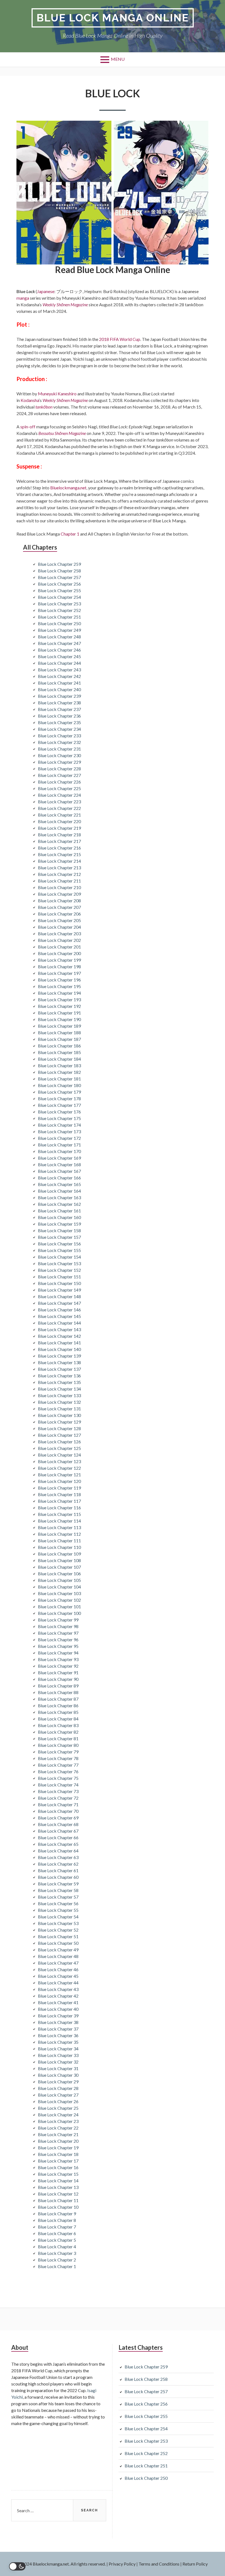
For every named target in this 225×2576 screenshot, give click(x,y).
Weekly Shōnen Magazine (65, 304)
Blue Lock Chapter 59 (58, 1884)
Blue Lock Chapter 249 (59, 630)
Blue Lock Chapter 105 (59, 1580)
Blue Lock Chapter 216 (59, 848)
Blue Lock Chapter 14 (58, 2181)
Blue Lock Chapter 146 (59, 1310)
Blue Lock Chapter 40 (58, 2009)
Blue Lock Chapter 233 (59, 736)
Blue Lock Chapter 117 (59, 1501)
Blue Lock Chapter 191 (59, 1013)
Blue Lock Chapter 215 (59, 854)
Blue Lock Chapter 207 (59, 907)
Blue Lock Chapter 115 (59, 1514)
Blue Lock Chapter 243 (59, 670)
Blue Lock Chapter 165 (59, 1184)
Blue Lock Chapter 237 (59, 709)
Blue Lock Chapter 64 (58, 1851)
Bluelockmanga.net (68, 488)
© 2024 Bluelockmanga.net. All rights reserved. (61, 2564)
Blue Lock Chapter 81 (58, 1738)
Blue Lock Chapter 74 (58, 1785)
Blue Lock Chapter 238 (59, 703)
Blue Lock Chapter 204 (59, 927)
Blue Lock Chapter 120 (59, 1481)
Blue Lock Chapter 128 (59, 1428)
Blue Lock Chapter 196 (59, 980)
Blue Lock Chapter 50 (58, 1943)
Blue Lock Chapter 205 (59, 920)
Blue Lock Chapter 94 (58, 1653)
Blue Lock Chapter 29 (58, 2082)
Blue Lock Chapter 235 (59, 722)
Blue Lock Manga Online (113, 18)
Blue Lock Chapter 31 (58, 2068)
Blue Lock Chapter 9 (57, 2214)
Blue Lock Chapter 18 (58, 2154)
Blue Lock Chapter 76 (58, 1771)
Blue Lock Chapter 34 (58, 2049)
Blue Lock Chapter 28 (58, 2088)
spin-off (28, 427)
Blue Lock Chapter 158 (59, 1230)
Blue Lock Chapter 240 (59, 689)
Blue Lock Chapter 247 (59, 643)
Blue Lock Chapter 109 (59, 1554)
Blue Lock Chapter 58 (58, 1890)
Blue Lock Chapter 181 (59, 1079)
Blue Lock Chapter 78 (58, 1758)
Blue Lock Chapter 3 (57, 2253)
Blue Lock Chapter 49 (58, 1950)
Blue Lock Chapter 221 (59, 815)
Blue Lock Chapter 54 (58, 1917)
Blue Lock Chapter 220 (59, 821)
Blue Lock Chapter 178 (59, 1098)
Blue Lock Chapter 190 (59, 1019)
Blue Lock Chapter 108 (59, 1560)
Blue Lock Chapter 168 (59, 1164)
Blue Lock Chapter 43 (58, 1989)
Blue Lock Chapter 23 (58, 2121)
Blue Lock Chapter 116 (59, 1508)
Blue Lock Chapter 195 (59, 986)
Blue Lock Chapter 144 (59, 1323)
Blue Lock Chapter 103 (59, 1593)
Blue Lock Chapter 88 (58, 1692)
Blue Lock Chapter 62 (58, 1864)
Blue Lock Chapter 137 (59, 1369)
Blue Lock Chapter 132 (59, 1402)
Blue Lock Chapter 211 (59, 881)
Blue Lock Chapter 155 (59, 1250)
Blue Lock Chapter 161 (59, 1211)
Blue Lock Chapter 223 (59, 802)
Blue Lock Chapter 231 (59, 749)
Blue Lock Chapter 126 (59, 1442)
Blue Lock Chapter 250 (59, 623)
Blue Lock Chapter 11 (58, 2200)
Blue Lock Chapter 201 (59, 947)
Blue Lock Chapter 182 (59, 1072)
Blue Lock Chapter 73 (58, 1791)
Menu (118, 59)
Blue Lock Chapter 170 (59, 1151)
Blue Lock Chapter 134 (59, 1389)
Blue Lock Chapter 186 (59, 1046)
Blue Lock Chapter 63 (58, 1857)
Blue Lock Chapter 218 (59, 835)
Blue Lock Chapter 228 (59, 769)
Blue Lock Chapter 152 (59, 1270)
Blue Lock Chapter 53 (58, 1923)
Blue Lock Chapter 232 (59, 742)
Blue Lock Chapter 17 (58, 2161)
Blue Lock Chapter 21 (58, 2134)
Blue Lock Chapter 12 (58, 2194)
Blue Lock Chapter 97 (58, 1633)
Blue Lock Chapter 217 (59, 841)
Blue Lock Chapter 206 (59, 914)
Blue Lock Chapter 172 (59, 1138)
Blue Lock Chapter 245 (59, 656)
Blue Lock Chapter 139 (59, 1356)
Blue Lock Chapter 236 (59, 716)
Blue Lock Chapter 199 (59, 960)
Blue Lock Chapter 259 (59, 564)
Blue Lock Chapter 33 (58, 2055)
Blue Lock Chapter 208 (59, 901)
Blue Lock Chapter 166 (59, 1178)
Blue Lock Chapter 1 (57, 2266)
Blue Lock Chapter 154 (59, 1257)
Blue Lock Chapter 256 (59, 584)
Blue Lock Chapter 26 (58, 2101)
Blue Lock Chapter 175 (59, 1118)
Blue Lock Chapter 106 (59, 1574)
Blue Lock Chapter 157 (59, 1237)
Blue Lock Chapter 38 (58, 2022)
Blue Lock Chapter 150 (59, 1283)
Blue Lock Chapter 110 (59, 1547)
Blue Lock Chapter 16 (58, 2167)
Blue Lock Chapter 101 (59, 1606)
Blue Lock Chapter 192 (59, 1006)
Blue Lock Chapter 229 (59, 762)
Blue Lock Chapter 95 (58, 1646)
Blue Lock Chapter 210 (59, 887)
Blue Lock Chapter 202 (59, 940)
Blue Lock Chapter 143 (59, 1329)
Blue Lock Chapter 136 (59, 1376)
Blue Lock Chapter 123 (59, 1461)
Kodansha (30, 400)
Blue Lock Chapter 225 (59, 788)
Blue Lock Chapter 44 (58, 1983)
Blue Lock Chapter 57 (58, 1897)
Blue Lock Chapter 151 (59, 1277)
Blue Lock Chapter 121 (59, 1475)
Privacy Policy (122, 2564)
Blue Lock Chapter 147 (59, 1303)
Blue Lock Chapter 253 (59, 604)
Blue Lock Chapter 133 (59, 1395)
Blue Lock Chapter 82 (58, 1732)
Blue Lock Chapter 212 (59, 874)
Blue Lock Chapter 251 (59, 617)
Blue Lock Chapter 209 (59, 894)
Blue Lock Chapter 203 (59, 933)
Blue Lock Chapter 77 (58, 1765)
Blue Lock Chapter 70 (58, 1811)
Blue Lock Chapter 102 (59, 1600)
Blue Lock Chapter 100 (59, 1613)
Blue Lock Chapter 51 (58, 1936)
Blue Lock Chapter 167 (59, 1171)
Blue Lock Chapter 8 (57, 2220)
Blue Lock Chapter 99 (58, 1620)
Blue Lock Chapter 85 (58, 1712)
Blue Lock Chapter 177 (59, 1105)
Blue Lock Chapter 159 (59, 1224)
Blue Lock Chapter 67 (58, 1831)
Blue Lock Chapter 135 (59, 1382)
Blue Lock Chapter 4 (57, 2247)
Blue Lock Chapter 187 (59, 1039)
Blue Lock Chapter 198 (59, 966)
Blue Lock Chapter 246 (59, 650)
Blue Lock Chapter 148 (59, 1296)
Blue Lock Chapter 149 (59, 1290)
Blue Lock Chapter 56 (58, 1903)
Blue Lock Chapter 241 (59, 683)
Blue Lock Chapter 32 (58, 2062)
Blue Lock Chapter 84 (58, 1719)
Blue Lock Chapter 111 (59, 1541)
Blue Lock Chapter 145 (59, 1316)
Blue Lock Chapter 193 (59, 999)
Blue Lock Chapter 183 (59, 1065)
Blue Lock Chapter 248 (59, 637)
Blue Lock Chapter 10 (58, 2207)
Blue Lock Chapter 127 (59, 1435)
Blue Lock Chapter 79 (58, 1752)
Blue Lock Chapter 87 (58, 1699)
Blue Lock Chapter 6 (57, 2233)
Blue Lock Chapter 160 (59, 1217)
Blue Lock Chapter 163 (59, 1197)
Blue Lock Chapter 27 (58, 2095)
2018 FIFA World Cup (120, 339)
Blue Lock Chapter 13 (58, 2187)
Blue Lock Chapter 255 (59, 590)
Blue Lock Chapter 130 (59, 1415)
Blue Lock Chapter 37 (58, 2029)
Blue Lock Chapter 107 (59, 1567)
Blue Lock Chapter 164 (59, 1191)
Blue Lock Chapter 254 (59, 597)
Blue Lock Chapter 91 (58, 1672)
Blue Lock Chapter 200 (59, 953)
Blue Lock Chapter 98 (58, 1626)
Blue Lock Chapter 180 (59, 1085)
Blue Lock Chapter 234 (59, 729)
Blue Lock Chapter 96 (58, 1639)
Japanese (46, 291)
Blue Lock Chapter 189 (59, 1026)
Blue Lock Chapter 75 (58, 1778)
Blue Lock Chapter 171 (59, 1145)
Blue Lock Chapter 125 (59, 1448)
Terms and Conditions (159, 2564)
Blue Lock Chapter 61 (58, 1870)
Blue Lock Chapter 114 (59, 1521)
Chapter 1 (70, 534)
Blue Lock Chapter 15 (58, 2174)
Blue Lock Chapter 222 (59, 808)
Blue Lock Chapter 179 (59, 1092)
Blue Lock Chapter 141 (59, 1343)
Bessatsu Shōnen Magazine (62, 433)
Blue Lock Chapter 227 (59, 775)
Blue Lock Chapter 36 (58, 2035)
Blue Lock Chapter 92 (58, 1666)
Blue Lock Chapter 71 (58, 1804)
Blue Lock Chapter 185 (59, 1052)
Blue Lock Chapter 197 (59, 973)
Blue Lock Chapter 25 (58, 2108)
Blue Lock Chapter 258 (59, 571)
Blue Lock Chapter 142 (59, 1336)
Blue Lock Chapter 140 (59, 1349)
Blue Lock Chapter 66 (58, 1837)
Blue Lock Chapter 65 (58, 1844)
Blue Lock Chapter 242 (59, 676)
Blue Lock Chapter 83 (58, 1725)
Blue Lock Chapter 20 (58, 2141)
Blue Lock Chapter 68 (58, 1824)
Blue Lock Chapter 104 (59, 1587)
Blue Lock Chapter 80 (58, 1745)
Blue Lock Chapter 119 (59, 1488)
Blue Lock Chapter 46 (58, 1969)
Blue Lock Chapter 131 (59, 1409)
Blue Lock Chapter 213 (59, 868)
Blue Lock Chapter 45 (58, 1976)
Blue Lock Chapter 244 (59, 663)
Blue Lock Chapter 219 (59, 828)
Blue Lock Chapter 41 (58, 2002)
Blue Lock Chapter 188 (59, 1032)
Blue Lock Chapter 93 (58, 1659)
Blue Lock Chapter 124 (59, 1455)
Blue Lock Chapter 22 (58, 2128)
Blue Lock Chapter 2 (57, 2260)
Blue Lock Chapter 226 (59, 782)
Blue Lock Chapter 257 (59, 577)
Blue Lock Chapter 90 (58, 1679)
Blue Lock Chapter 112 (59, 1534)
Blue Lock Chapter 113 (59, 1527)
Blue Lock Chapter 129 (59, 1422)
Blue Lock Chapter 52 (58, 1930)
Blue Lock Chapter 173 (59, 1131)
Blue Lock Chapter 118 (59, 1494)
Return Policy (195, 2564)
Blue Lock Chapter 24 (58, 2115)
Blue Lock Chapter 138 (59, 1362)
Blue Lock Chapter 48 (58, 1956)
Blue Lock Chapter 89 (58, 1686)
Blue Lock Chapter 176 (59, 1112)
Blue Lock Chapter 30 (58, 2075)
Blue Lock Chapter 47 (58, 1963)
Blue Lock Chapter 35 (58, 2042)
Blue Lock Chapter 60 (58, 1877)
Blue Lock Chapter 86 (58, 1705)
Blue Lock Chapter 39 (58, 2016)
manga (23, 298)
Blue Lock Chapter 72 (58, 1798)
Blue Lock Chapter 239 (59, 696)
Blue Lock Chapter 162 (59, 1204)
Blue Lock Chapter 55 (58, 1910)
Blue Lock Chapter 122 (59, 1468)
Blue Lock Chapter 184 (59, 1059)
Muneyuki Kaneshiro (57, 394)
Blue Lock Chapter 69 (58, 1818)
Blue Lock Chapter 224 (59, 795)
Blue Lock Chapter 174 (59, 1125)
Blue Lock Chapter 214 (59, 861)
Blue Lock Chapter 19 (58, 2148)
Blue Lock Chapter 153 (59, 1263)
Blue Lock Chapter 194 (59, 993)
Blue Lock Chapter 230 (59, 755)
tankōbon (44, 407)
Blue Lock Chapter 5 (57, 2240)
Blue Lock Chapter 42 (58, 1996)
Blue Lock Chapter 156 (59, 1244)
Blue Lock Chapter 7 (57, 2227)
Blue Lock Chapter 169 (59, 1158)
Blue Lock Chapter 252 (59, 610)
